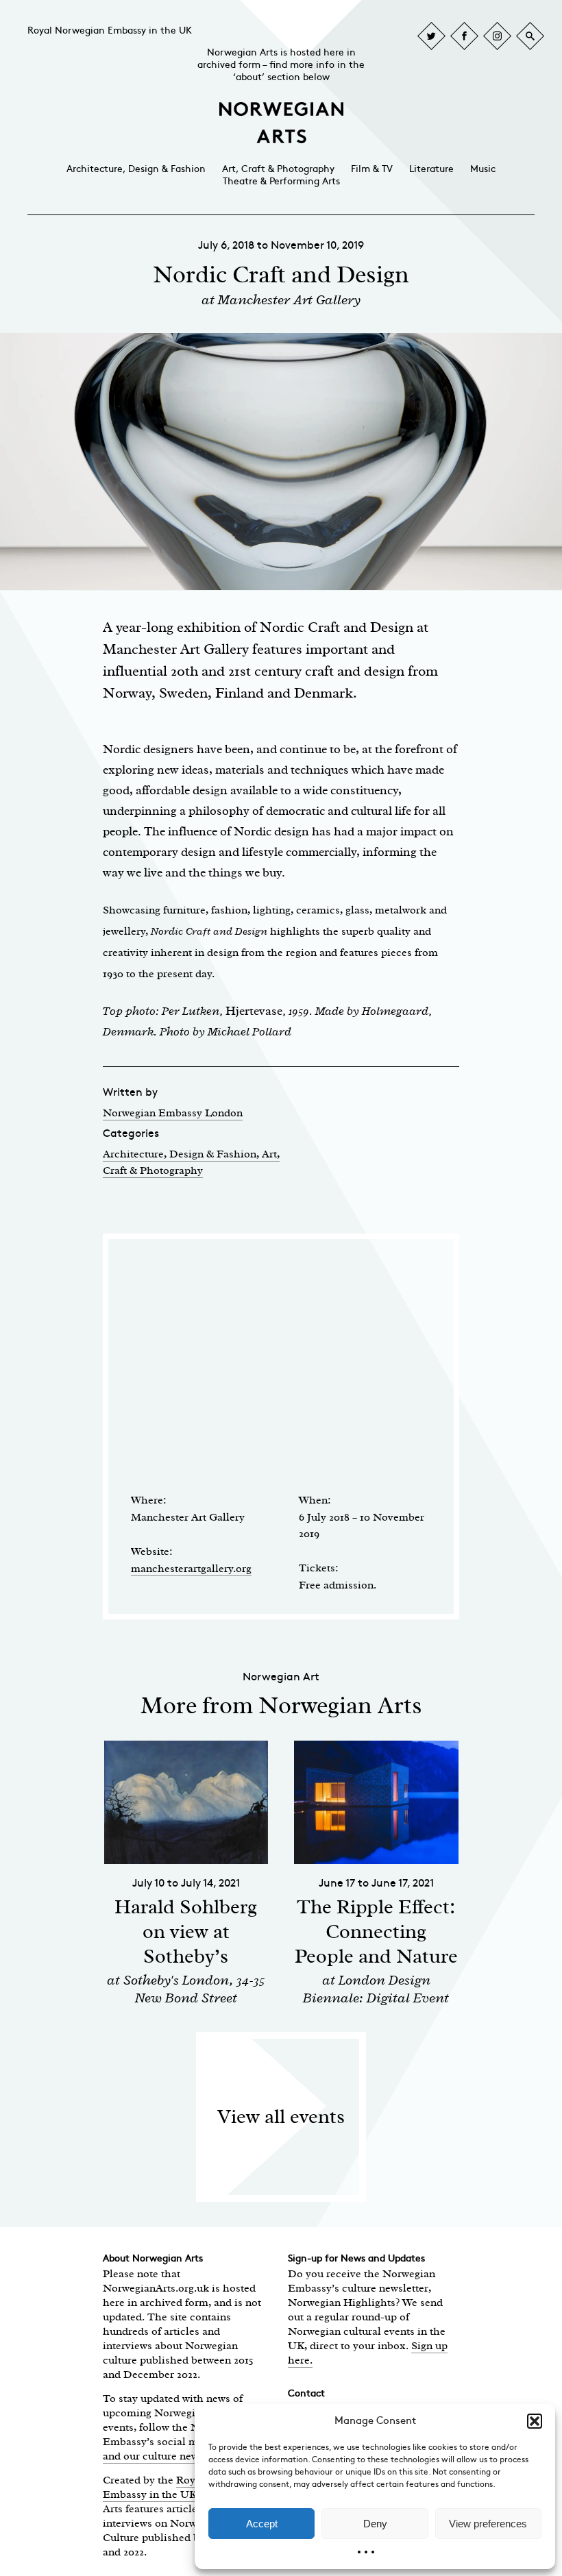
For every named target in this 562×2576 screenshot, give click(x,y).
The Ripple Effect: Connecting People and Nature (376, 1931)
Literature (431, 169)
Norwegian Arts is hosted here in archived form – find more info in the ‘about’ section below (281, 65)
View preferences (488, 2524)
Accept (262, 2524)
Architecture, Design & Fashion (136, 169)
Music (483, 169)
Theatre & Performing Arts (281, 181)
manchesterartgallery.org (191, 1569)
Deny (375, 2524)
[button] (535, 2421)
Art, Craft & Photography (278, 169)
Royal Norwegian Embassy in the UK (110, 30)
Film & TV (372, 169)
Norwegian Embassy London (173, 1113)
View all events (281, 2117)
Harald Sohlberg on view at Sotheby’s (186, 1931)
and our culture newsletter (166, 2456)
